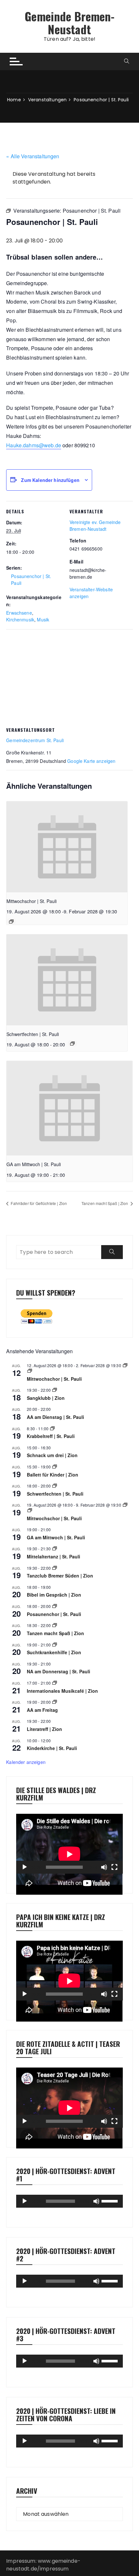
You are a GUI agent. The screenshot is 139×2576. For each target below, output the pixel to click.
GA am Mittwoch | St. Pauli (34, 1164)
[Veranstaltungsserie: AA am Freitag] (55, 1702)
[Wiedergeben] (25, 1867)
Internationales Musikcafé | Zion (62, 1691)
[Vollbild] (114, 1867)
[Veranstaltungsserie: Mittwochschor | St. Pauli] (11, 921)
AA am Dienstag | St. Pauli (55, 1417)
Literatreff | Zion (44, 1729)
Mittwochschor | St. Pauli (32, 901)
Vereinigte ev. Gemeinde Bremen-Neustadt (95, 525)
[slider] (111, 2201)
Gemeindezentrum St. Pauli (35, 740)
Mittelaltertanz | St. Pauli (53, 1556)
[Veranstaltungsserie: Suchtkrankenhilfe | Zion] (55, 1645)
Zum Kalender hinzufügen (50, 480)
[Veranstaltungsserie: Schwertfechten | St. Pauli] (72, 1043)
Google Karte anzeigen (91, 761)
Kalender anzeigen (26, 1762)
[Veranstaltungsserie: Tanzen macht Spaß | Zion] (55, 1625)
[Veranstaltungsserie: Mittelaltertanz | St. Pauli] (55, 1549)
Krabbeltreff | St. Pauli (51, 1436)
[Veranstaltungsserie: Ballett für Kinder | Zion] (55, 1467)
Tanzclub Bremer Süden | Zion (60, 1576)
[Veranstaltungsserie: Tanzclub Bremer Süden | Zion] (55, 1568)
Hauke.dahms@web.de (34, 445)
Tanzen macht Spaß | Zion (105, 1203)
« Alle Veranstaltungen (33, 156)
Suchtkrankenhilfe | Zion (54, 1652)
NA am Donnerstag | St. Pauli (59, 1671)
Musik (43, 619)
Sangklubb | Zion (46, 1398)
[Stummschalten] (104, 1867)
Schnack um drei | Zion (52, 1455)
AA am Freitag (42, 1710)
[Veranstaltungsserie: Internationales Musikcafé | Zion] (55, 1683)
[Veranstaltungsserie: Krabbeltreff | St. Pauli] (52, 1428)
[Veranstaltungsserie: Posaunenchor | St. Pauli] (55, 1606)
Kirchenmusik (20, 619)
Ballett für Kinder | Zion (53, 1475)
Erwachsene (19, 613)
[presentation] (67, 847)
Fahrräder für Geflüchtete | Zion (38, 1203)
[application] (69, 1844)
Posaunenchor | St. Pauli (54, 1614)
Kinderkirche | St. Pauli (52, 1748)
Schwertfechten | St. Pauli (33, 1034)
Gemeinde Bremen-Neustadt (69, 22)
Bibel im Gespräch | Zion (54, 1595)
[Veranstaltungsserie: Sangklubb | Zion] (55, 1390)
